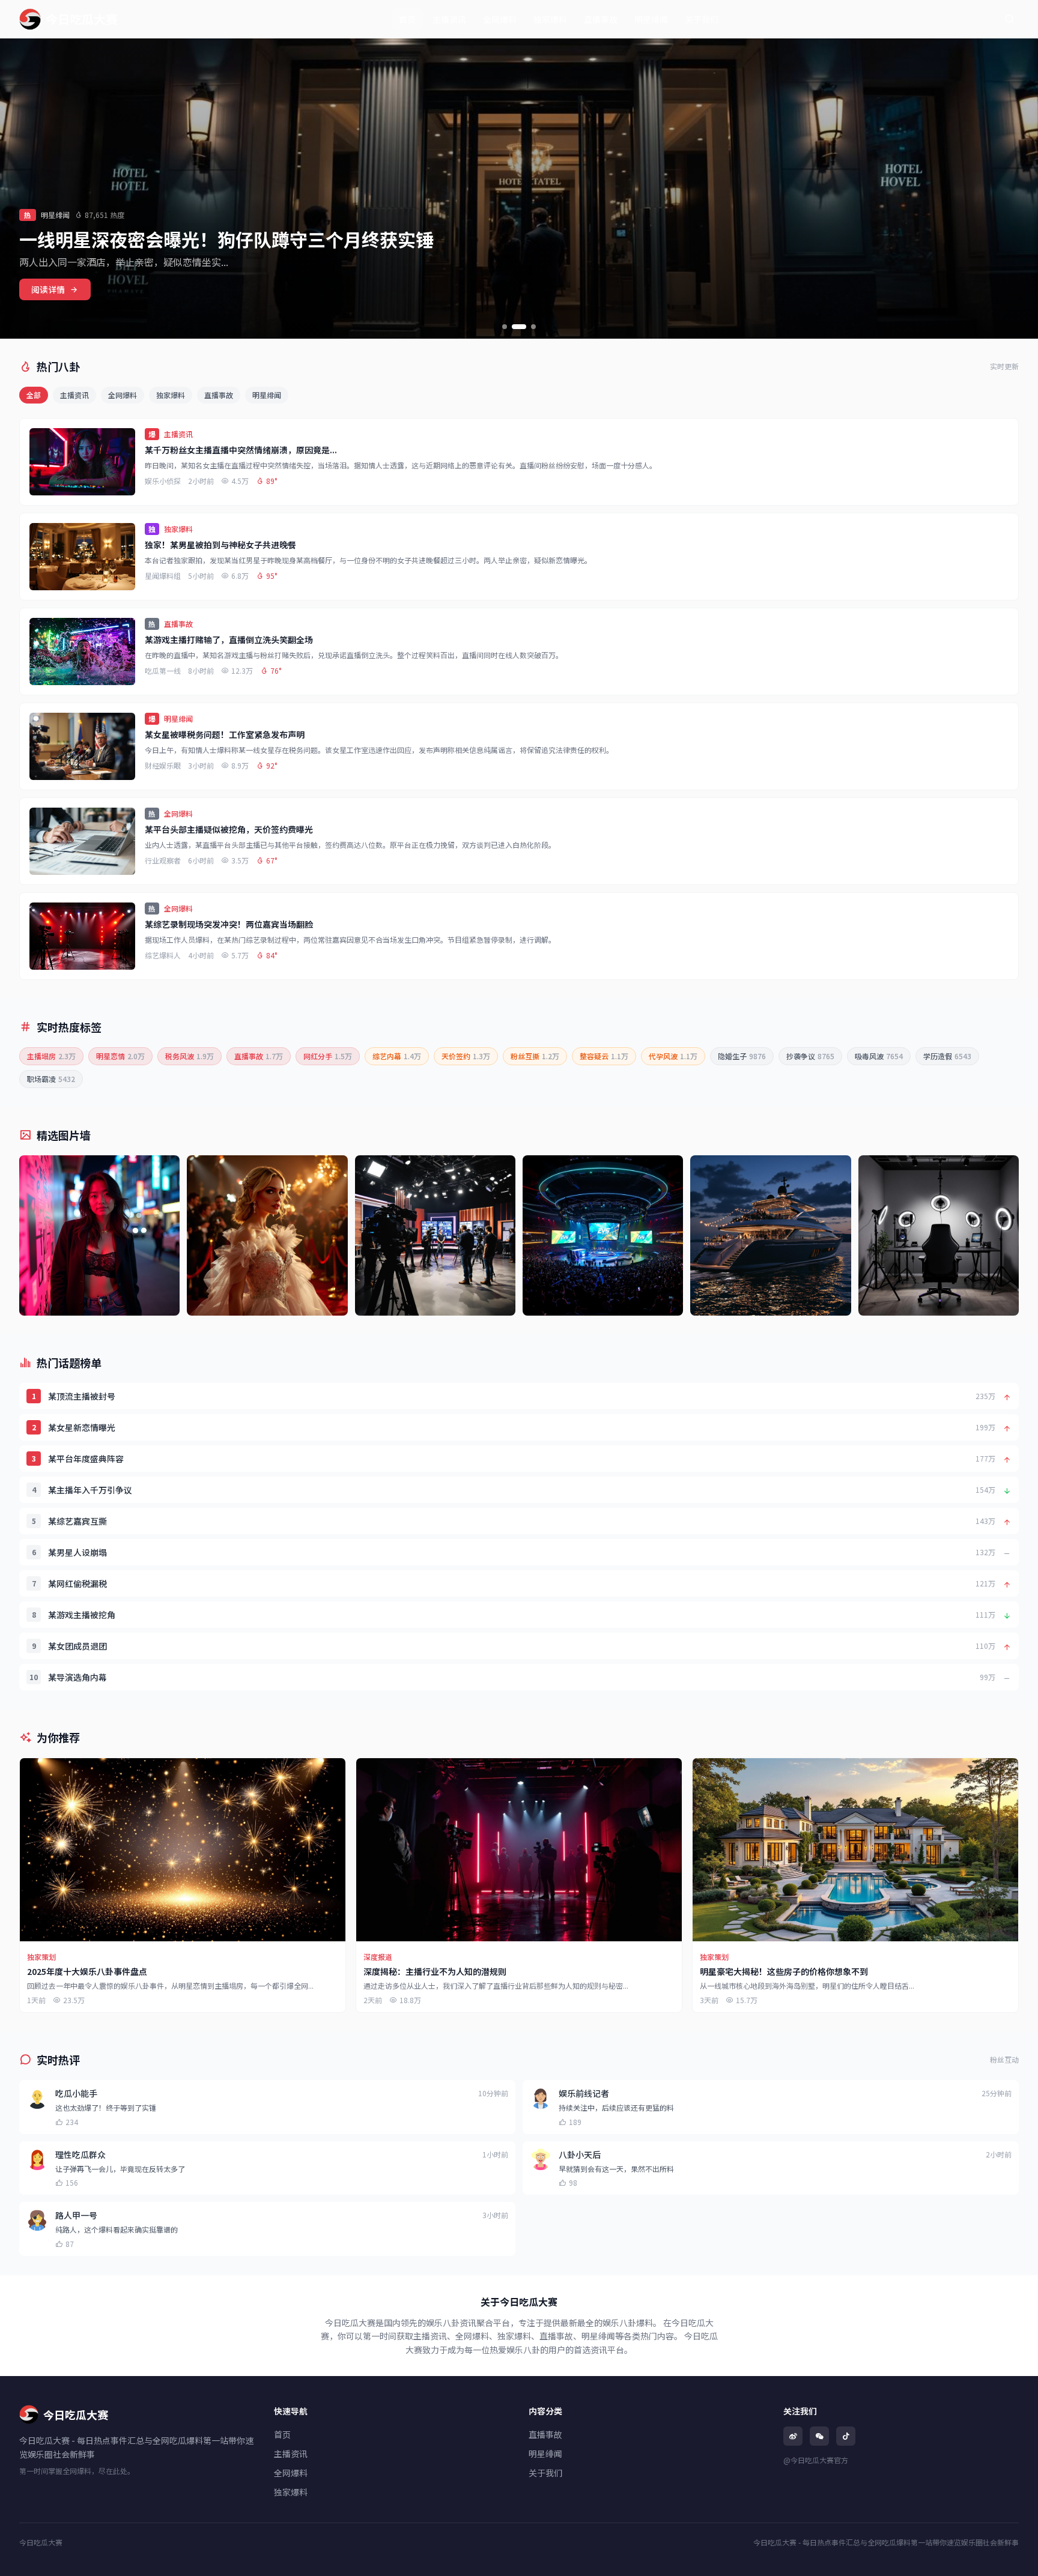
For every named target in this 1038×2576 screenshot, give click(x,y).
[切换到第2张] (519, 327)
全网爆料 (500, 19)
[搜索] (1009, 19)
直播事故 (601, 19)
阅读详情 (48, 289)
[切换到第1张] (505, 327)
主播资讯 (449, 19)
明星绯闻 (651, 19)
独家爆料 (550, 19)
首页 (407, 19)
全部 (34, 395)
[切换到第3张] (533, 327)
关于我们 (702, 19)
